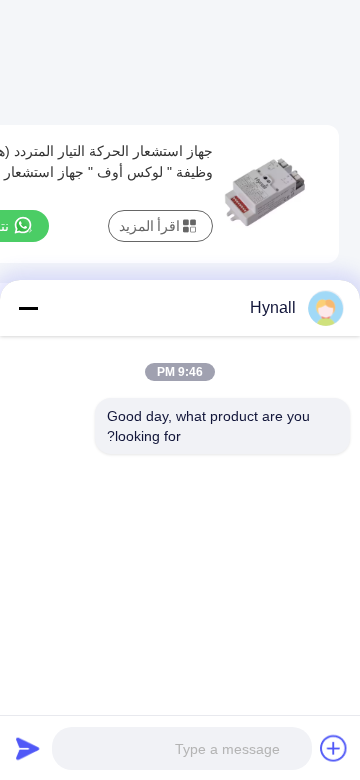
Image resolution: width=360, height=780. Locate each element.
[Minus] (28, 308)
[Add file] (334, 748)
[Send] (28, 748)
